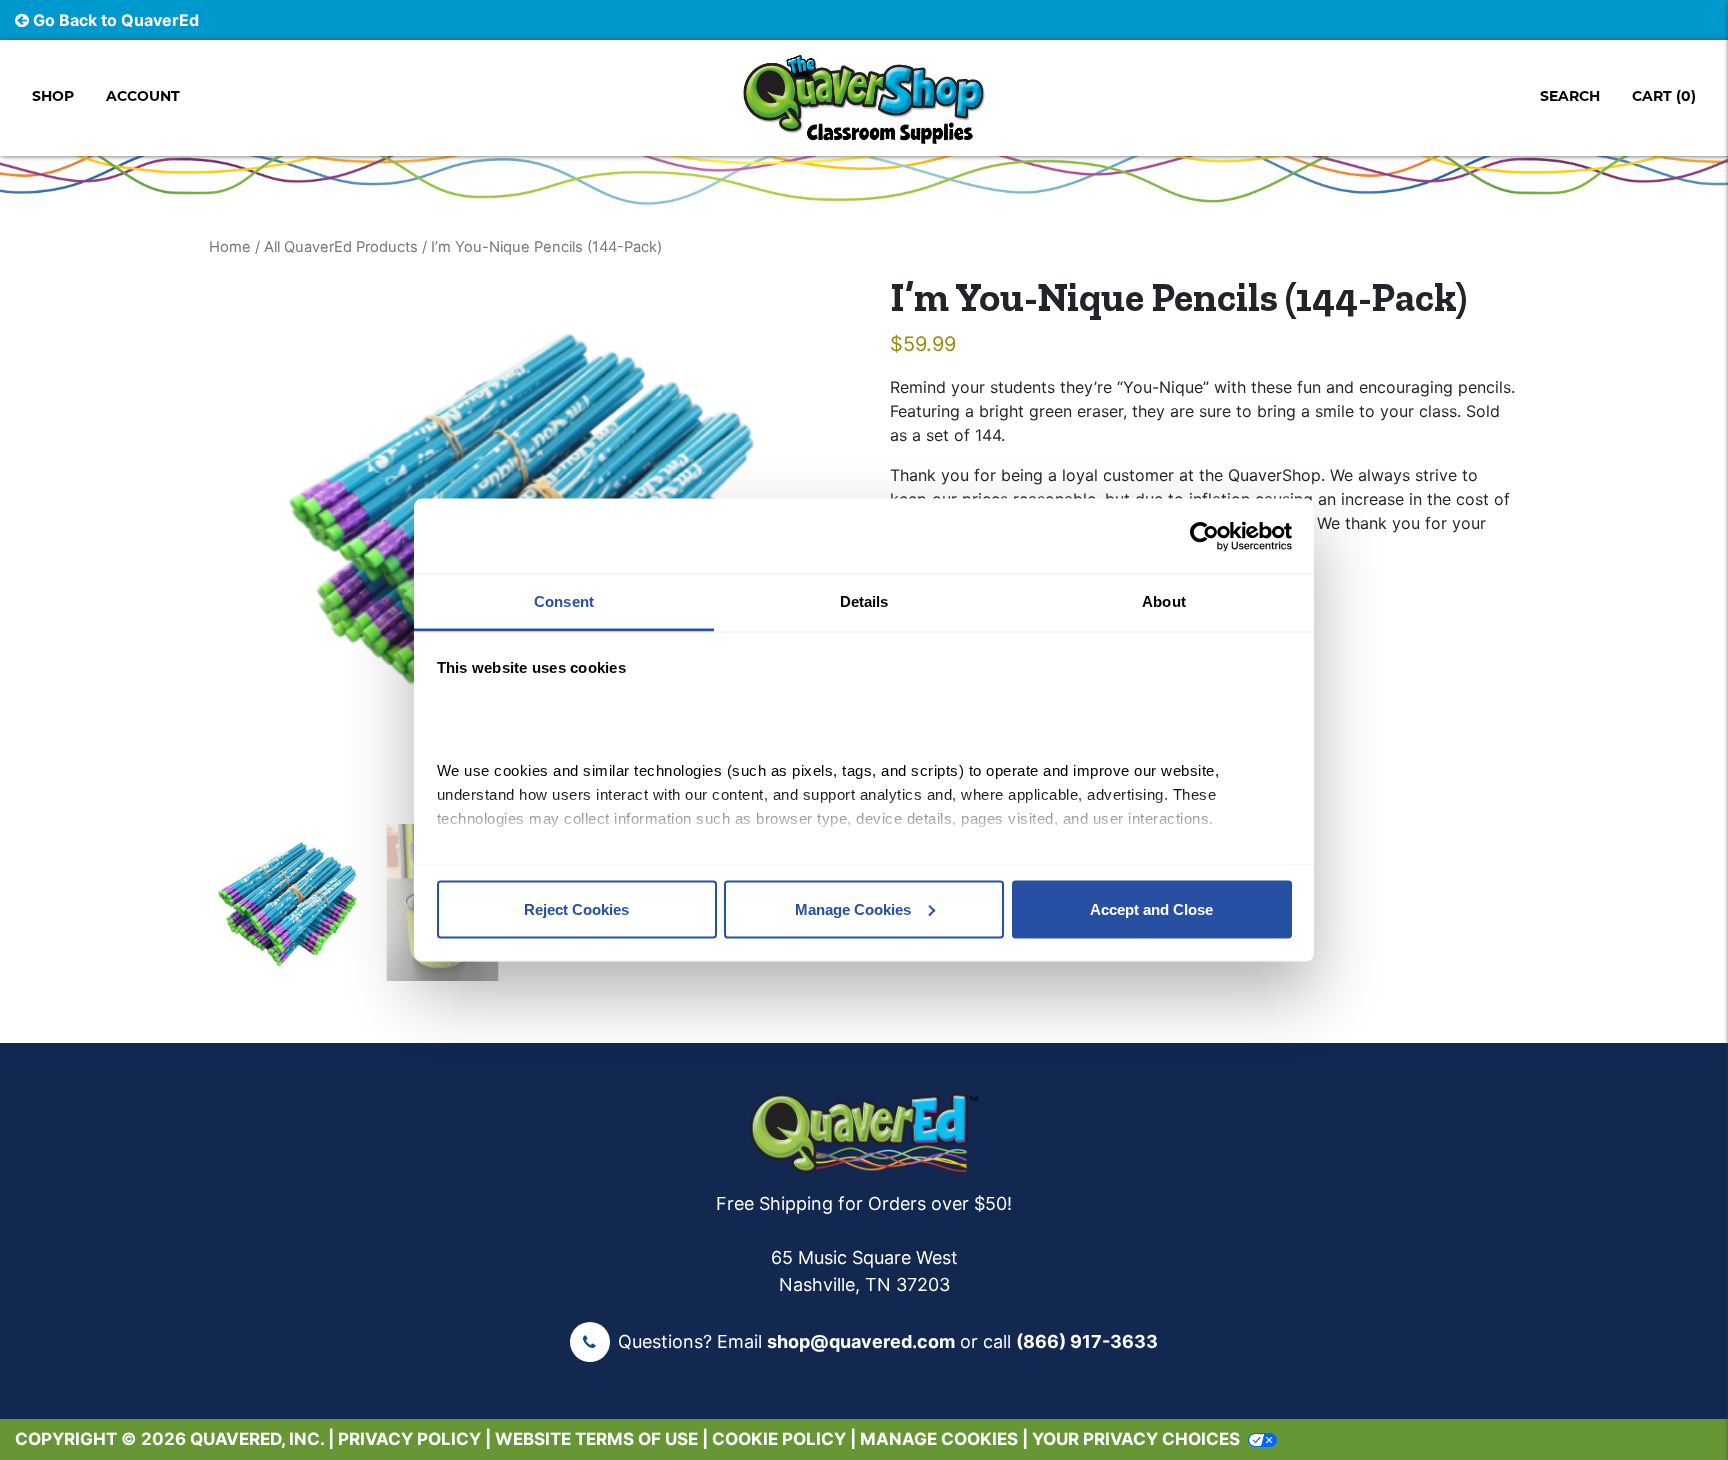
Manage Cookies (853, 908)
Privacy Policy (409, 1439)
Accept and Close (1151, 908)
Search (1570, 96)
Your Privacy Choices (1136, 1439)
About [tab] (1164, 601)
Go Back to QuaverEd (114, 20)
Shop (53, 96)
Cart (1664, 96)
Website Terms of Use (596, 1439)
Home (230, 247)
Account (143, 96)
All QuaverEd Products (341, 247)
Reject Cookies (576, 908)
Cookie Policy (779, 1439)
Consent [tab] (564, 601)
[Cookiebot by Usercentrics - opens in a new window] (1204, 536)
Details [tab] (864, 601)
